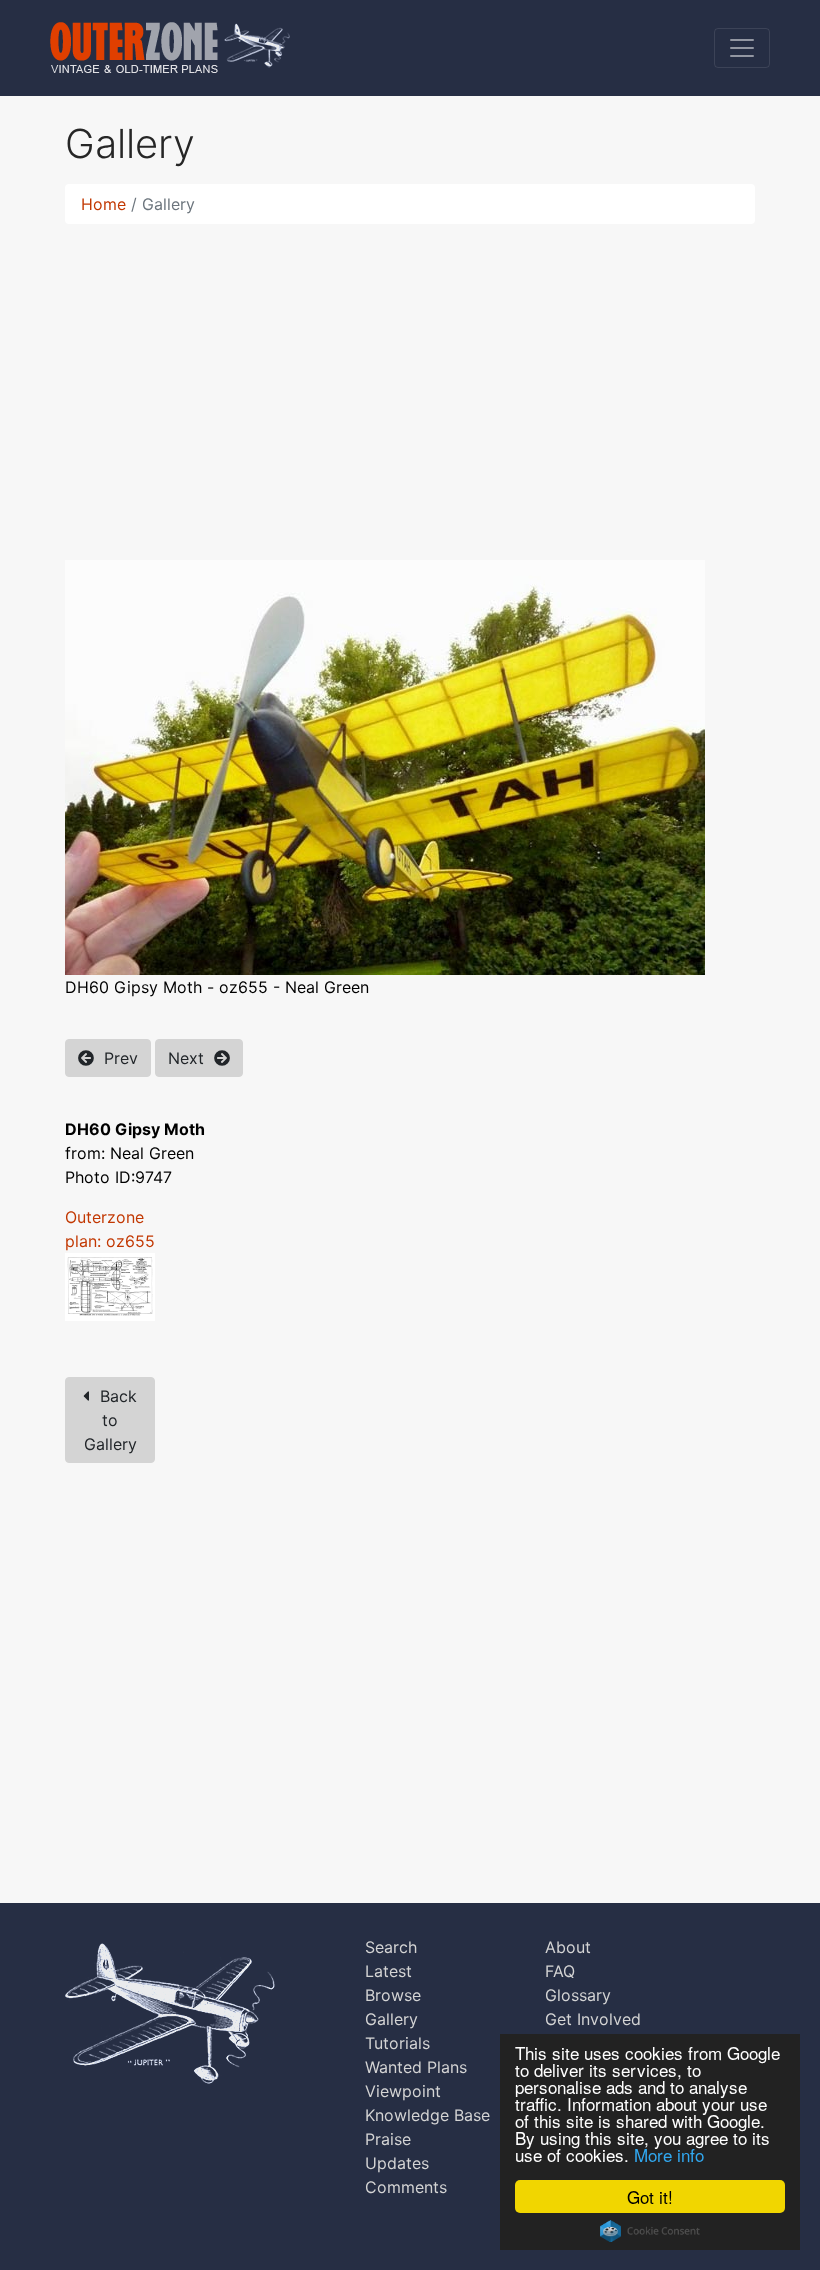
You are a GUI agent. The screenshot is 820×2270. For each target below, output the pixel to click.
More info (669, 2154)
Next (191, 1058)
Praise (388, 2139)
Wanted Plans (416, 2067)
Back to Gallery (111, 1420)
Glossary (578, 1995)
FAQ (560, 1971)
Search (391, 1947)
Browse (393, 1995)
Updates (397, 2163)
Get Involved (593, 2019)
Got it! (650, 2196)
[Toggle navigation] (742, 48)
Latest (388, 1971)
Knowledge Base (427, 2115)
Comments (406, 2187)
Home (103, 204)
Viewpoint (403, 2091)
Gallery (391, 2019)
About (568, 1947)
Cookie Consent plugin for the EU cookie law (650, 2231)
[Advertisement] (410, 380)
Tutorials (397, 2043)
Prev (116, 1058)
